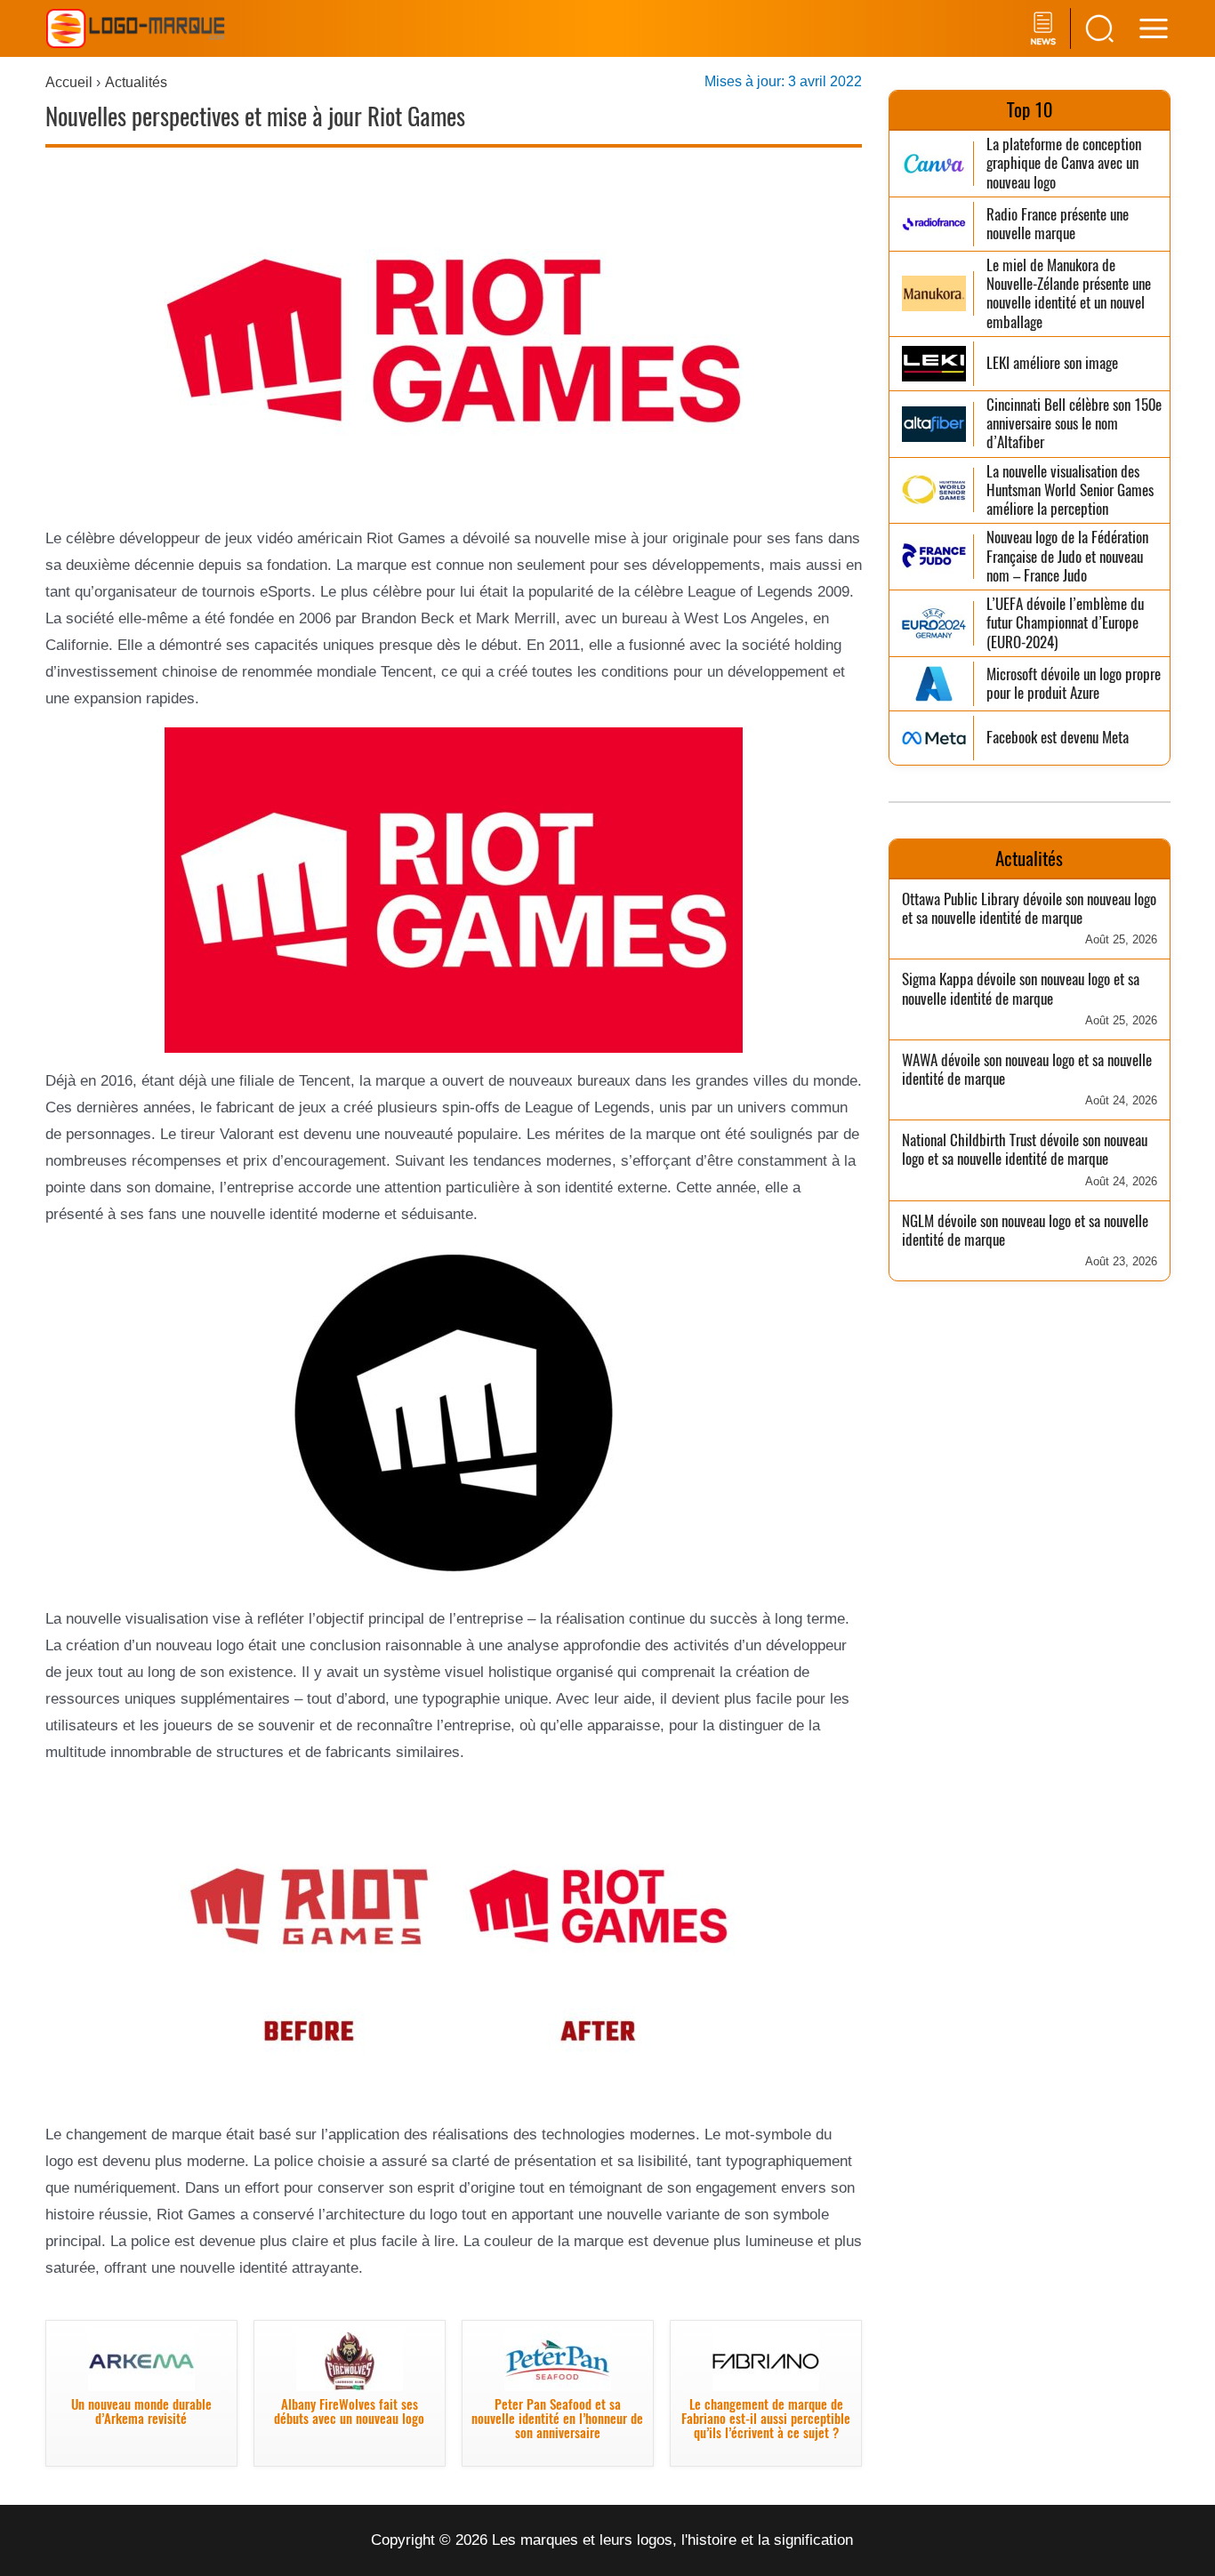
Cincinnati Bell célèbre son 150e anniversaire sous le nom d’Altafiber (1074, 424)
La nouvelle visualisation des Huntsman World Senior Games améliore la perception (1070, 491)
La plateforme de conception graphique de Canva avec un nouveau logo (1064, 164)
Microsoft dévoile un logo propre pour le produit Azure (1074, 684)
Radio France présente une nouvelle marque (1058, 225)
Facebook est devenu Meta (1058, 738)
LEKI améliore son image (1052, 363)
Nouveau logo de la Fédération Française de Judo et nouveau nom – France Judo (1067, 557)
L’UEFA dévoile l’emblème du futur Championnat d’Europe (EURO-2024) (1065, 623)
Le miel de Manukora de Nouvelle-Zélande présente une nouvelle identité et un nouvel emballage (1069, 294)
